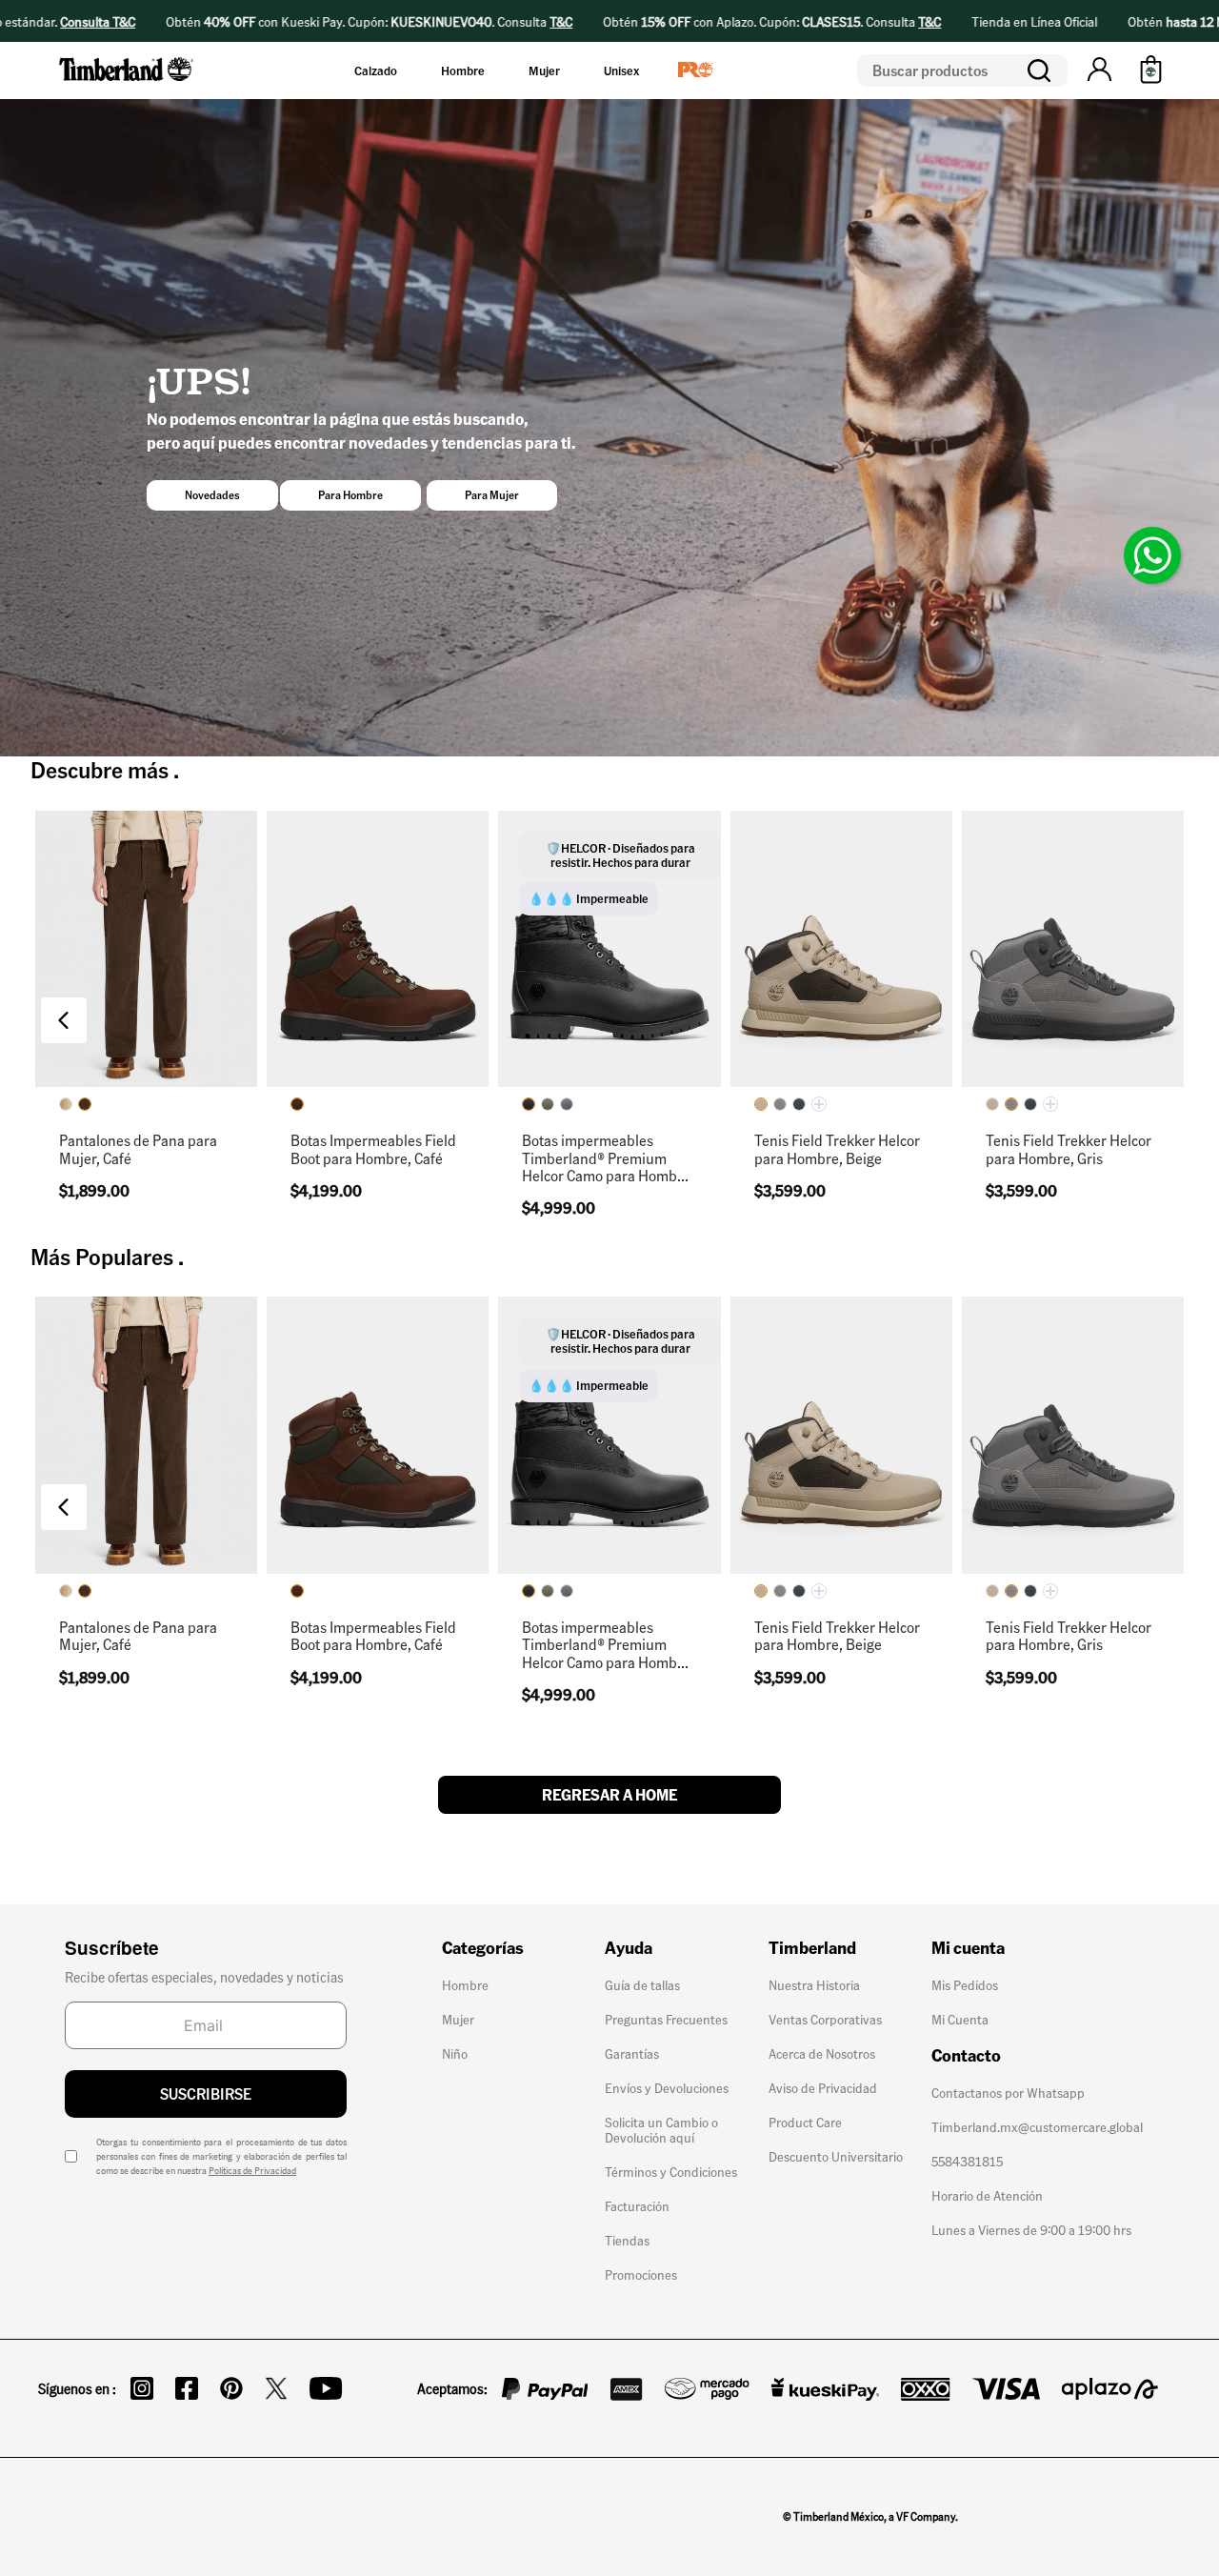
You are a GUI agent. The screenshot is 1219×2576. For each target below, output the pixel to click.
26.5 (305, 966)
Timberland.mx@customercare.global (1037, 2126)
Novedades (212, 495)
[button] (1099, 70)
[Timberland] (127, 84)
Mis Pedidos (965, 1984)
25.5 (358, 920)
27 (358, 966)
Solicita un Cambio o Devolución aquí (661, 2129)
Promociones (641, 2274)
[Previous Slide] (64, 1020)
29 (146, 1057)
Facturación (637, 2205)
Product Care (805, 2122)
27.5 (411, 966)
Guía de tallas (642, 1984)
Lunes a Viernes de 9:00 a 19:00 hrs (1031, 2229)
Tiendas (627, 2240)
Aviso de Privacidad (823, 2087)
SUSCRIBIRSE (206, 2093)
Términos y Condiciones (671, 2171)
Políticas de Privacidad (252, 2170)
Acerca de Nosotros (822, 2053)
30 (305, 1057)
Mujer (544, 70)
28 (305, 1011)
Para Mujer (492, 495)
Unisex (621, 70)
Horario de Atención (987, 2195)
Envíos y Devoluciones (667, 2087)
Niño (455, 2053)
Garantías (632, 2053)
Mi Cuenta (960, 2019)
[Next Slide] (1155, 1020)
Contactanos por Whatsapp (1008, 2092)
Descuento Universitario (836, 2156)
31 (200, 1057)
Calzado (376, 70)
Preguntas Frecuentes (666, 2019)
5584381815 (967, 2161)
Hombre (463, 70)
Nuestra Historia (814, 1984)
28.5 (358, 1011)
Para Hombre (350, 495)
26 (412, 920)
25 (93, 1057)
